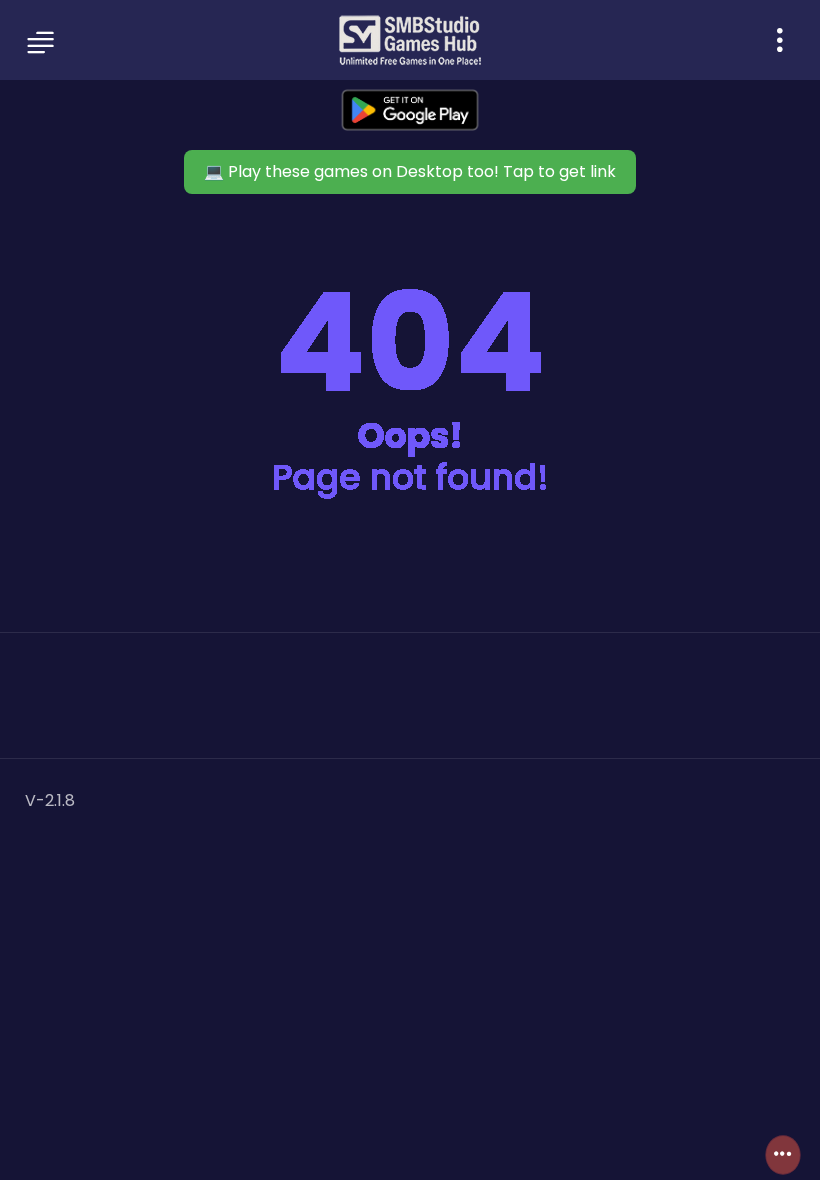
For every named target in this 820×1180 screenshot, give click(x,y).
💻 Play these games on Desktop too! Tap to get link (410, 171)
